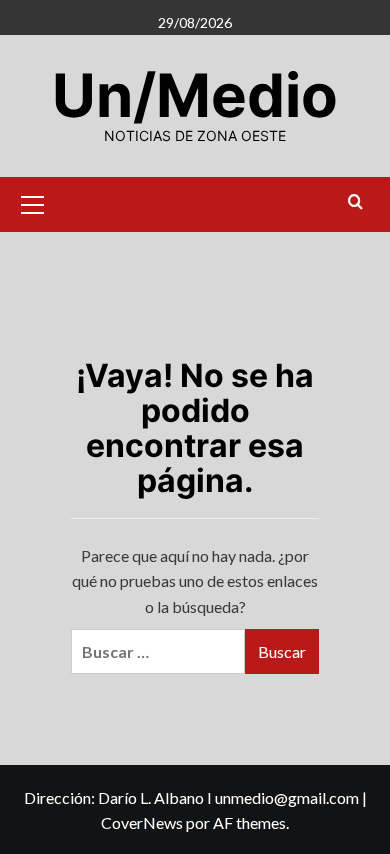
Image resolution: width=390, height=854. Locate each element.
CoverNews (142, 822)
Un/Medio (195, 95)
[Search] (355, 202)
